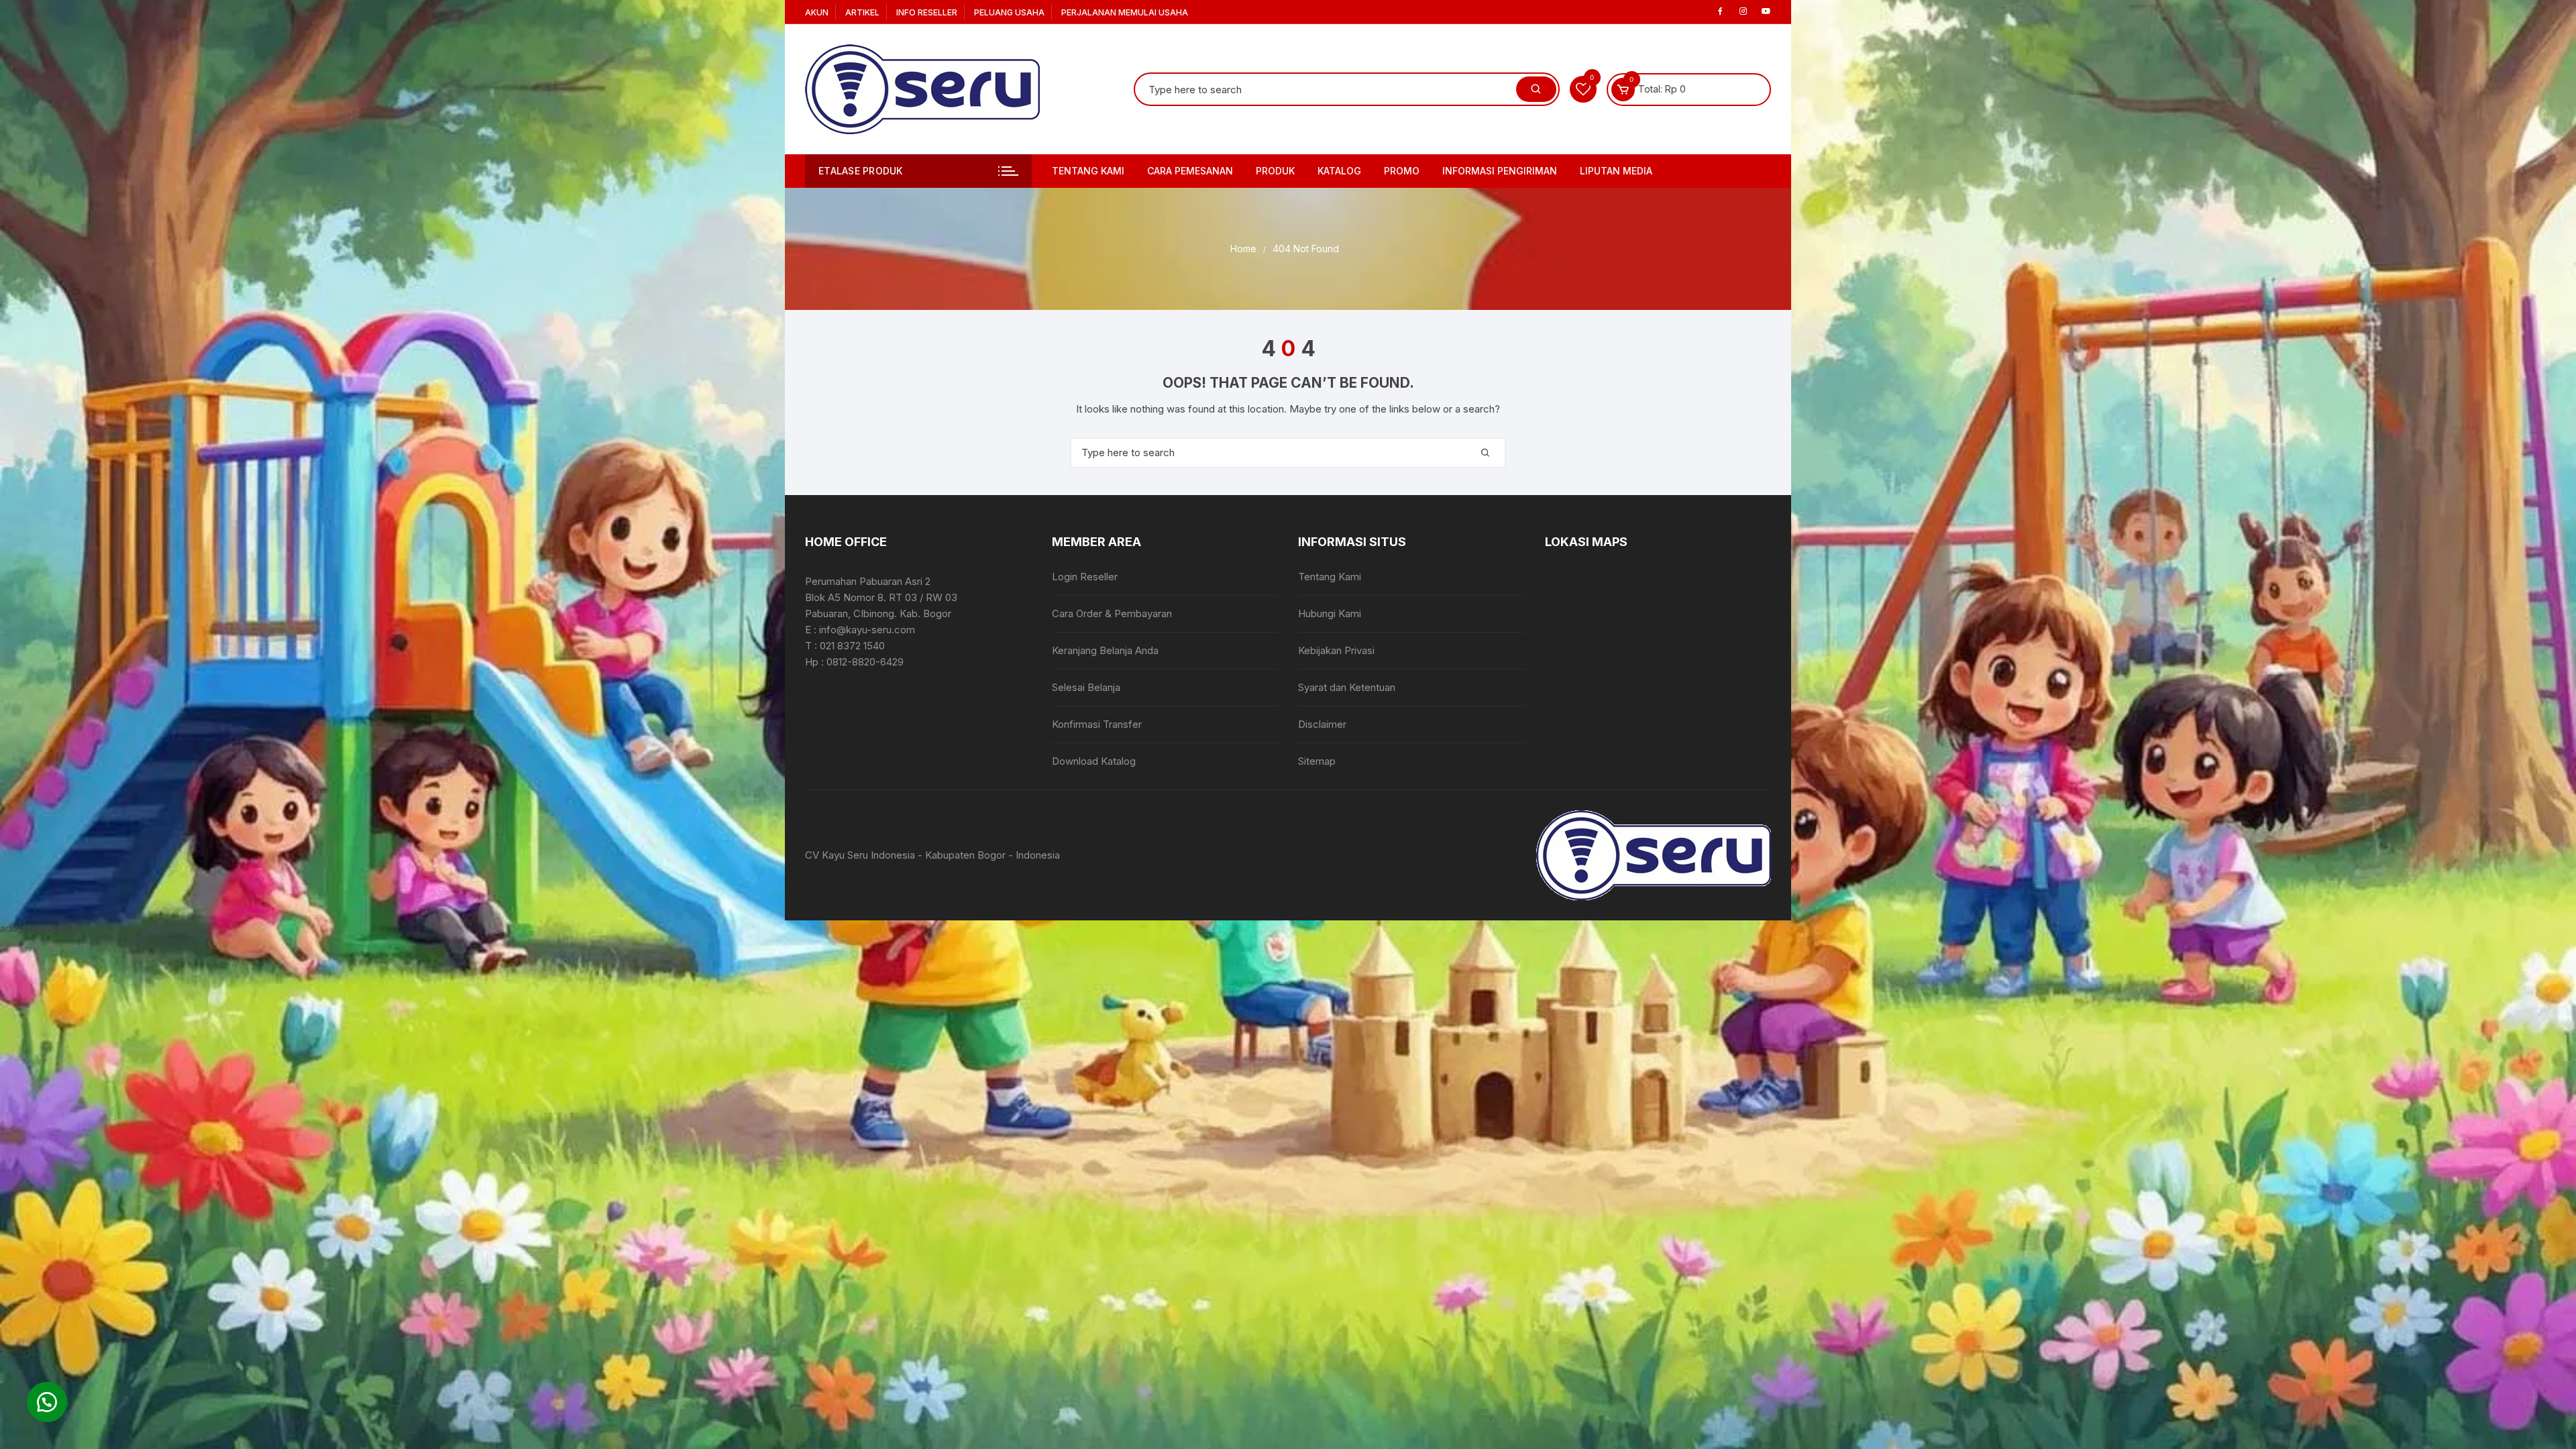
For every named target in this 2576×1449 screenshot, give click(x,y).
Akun (817, 12)
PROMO (1402, 171)
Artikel (862, 12)
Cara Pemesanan (1190, 171)
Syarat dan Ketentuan (1347, 687)
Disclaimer (1322, 724)
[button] (47, 1402)
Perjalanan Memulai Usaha (1125, 12)
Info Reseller (927, 12)
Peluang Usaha (1009, 12)
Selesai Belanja (1086, 687)
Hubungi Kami (1330, 613)
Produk (1275, 171)
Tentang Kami (1088, 171)
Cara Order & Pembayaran (1112, 613)
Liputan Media (1616, 171)
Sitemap (1317, 761)
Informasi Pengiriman (1500, 171)
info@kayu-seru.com (867, 630)
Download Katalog (1094, 761)
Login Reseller (1085, 577)
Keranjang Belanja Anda (1105, 650)
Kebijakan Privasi (1336, 650)
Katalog (1339, 171)
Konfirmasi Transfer (1097, 724)
